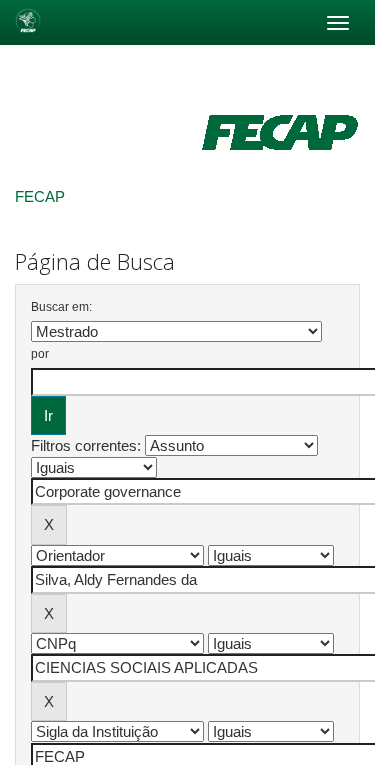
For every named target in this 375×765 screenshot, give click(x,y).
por (40, 354)
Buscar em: (61, 307)
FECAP (40, 196)
